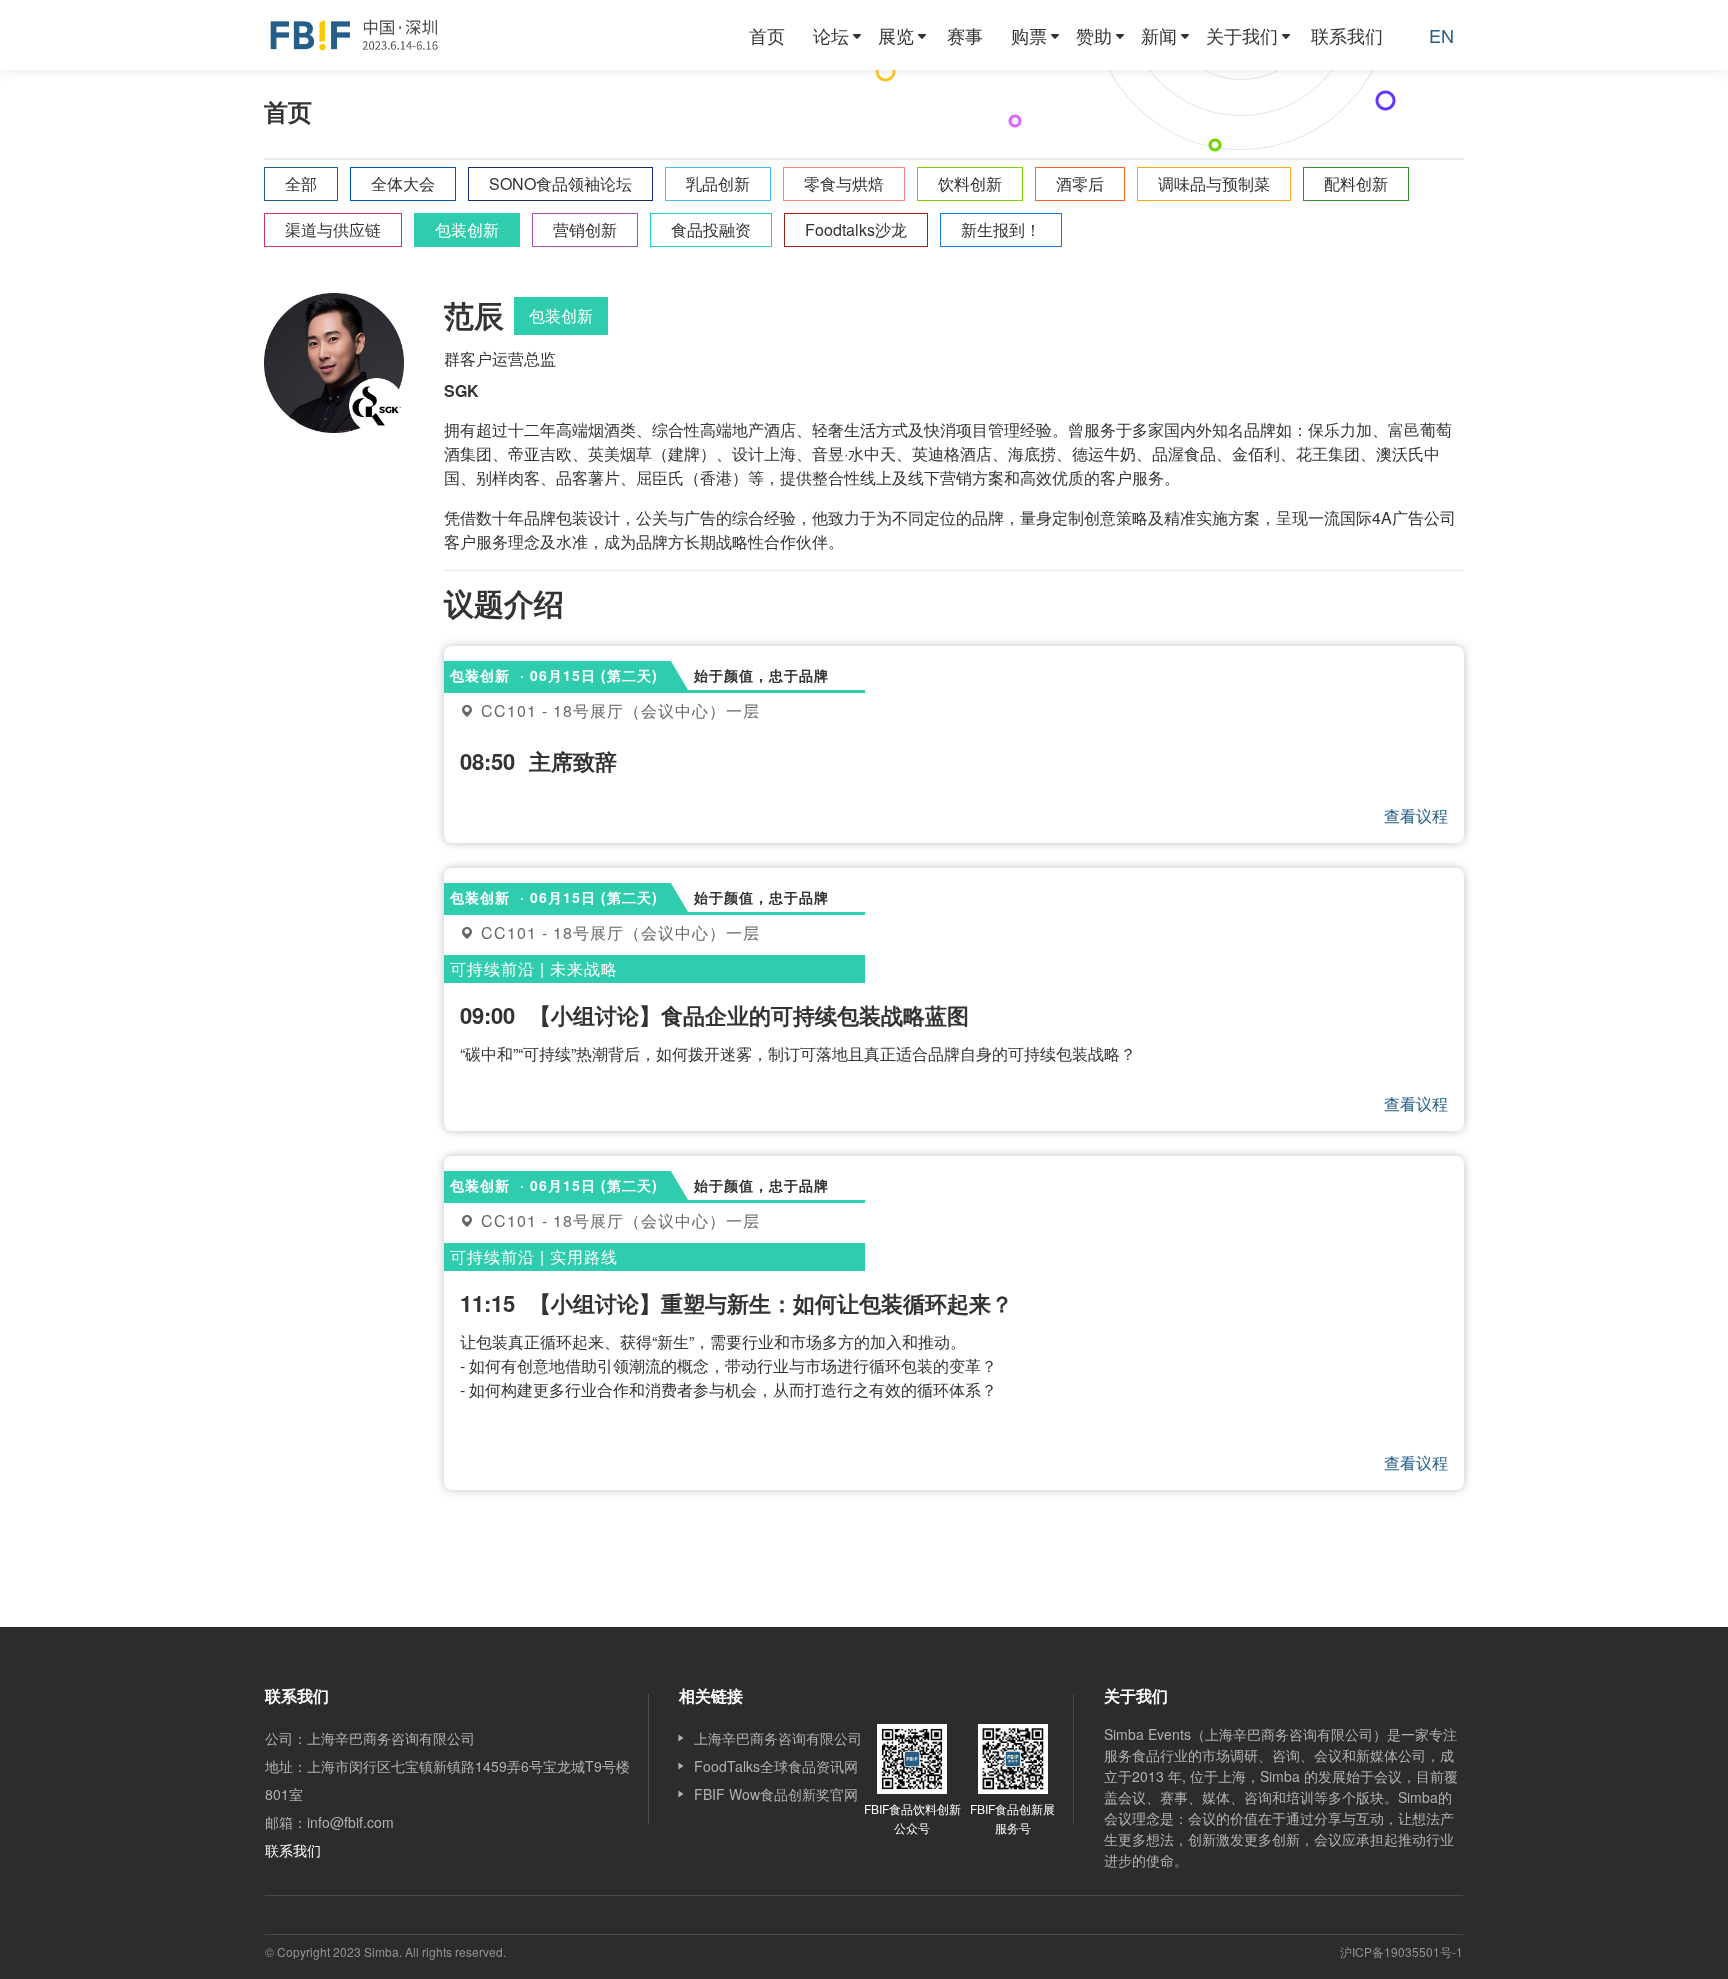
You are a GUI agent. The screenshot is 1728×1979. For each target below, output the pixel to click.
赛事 (965, 35)
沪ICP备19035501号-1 (1401, 1951)
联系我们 (1347, 35)
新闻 (1159, 35)
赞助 (1094, 35)
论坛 (831, 35)
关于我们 (1242, 35)
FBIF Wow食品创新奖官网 (776, 1794)
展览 (896, 35)
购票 (1029, 35)
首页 (767, 35)
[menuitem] (767, 35)
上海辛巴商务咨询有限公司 (778, 1738)
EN (1441, 35)
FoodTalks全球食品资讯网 (776, 1766)
